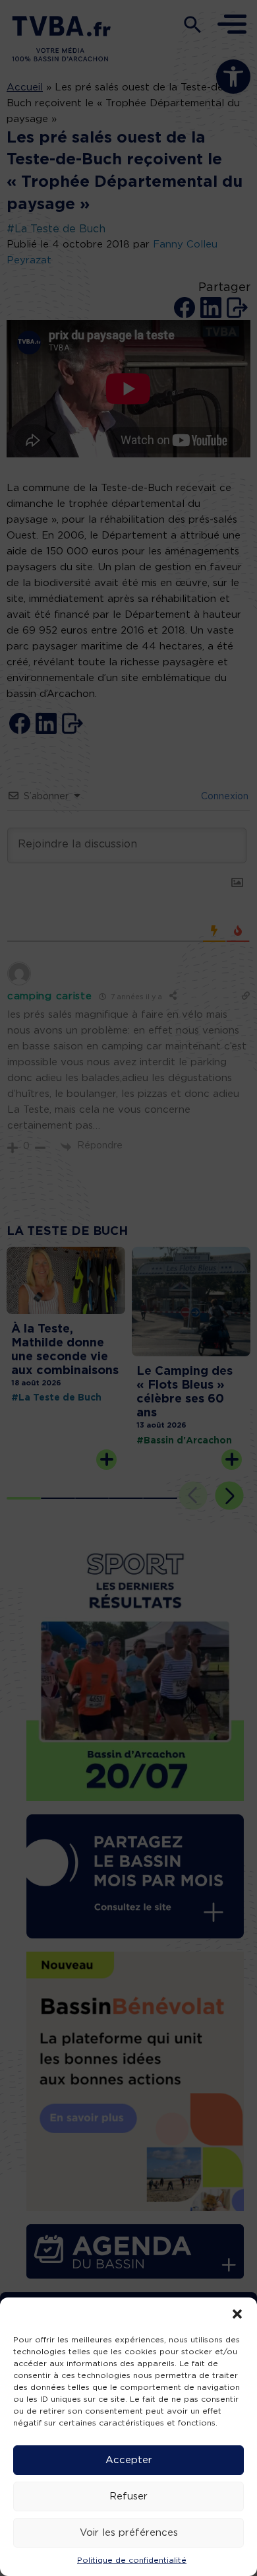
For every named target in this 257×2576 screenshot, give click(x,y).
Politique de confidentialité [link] (132, 2560)
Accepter (129, 2460)
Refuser (128, 2496)
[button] (237, 2314)
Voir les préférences (129, 2533)
